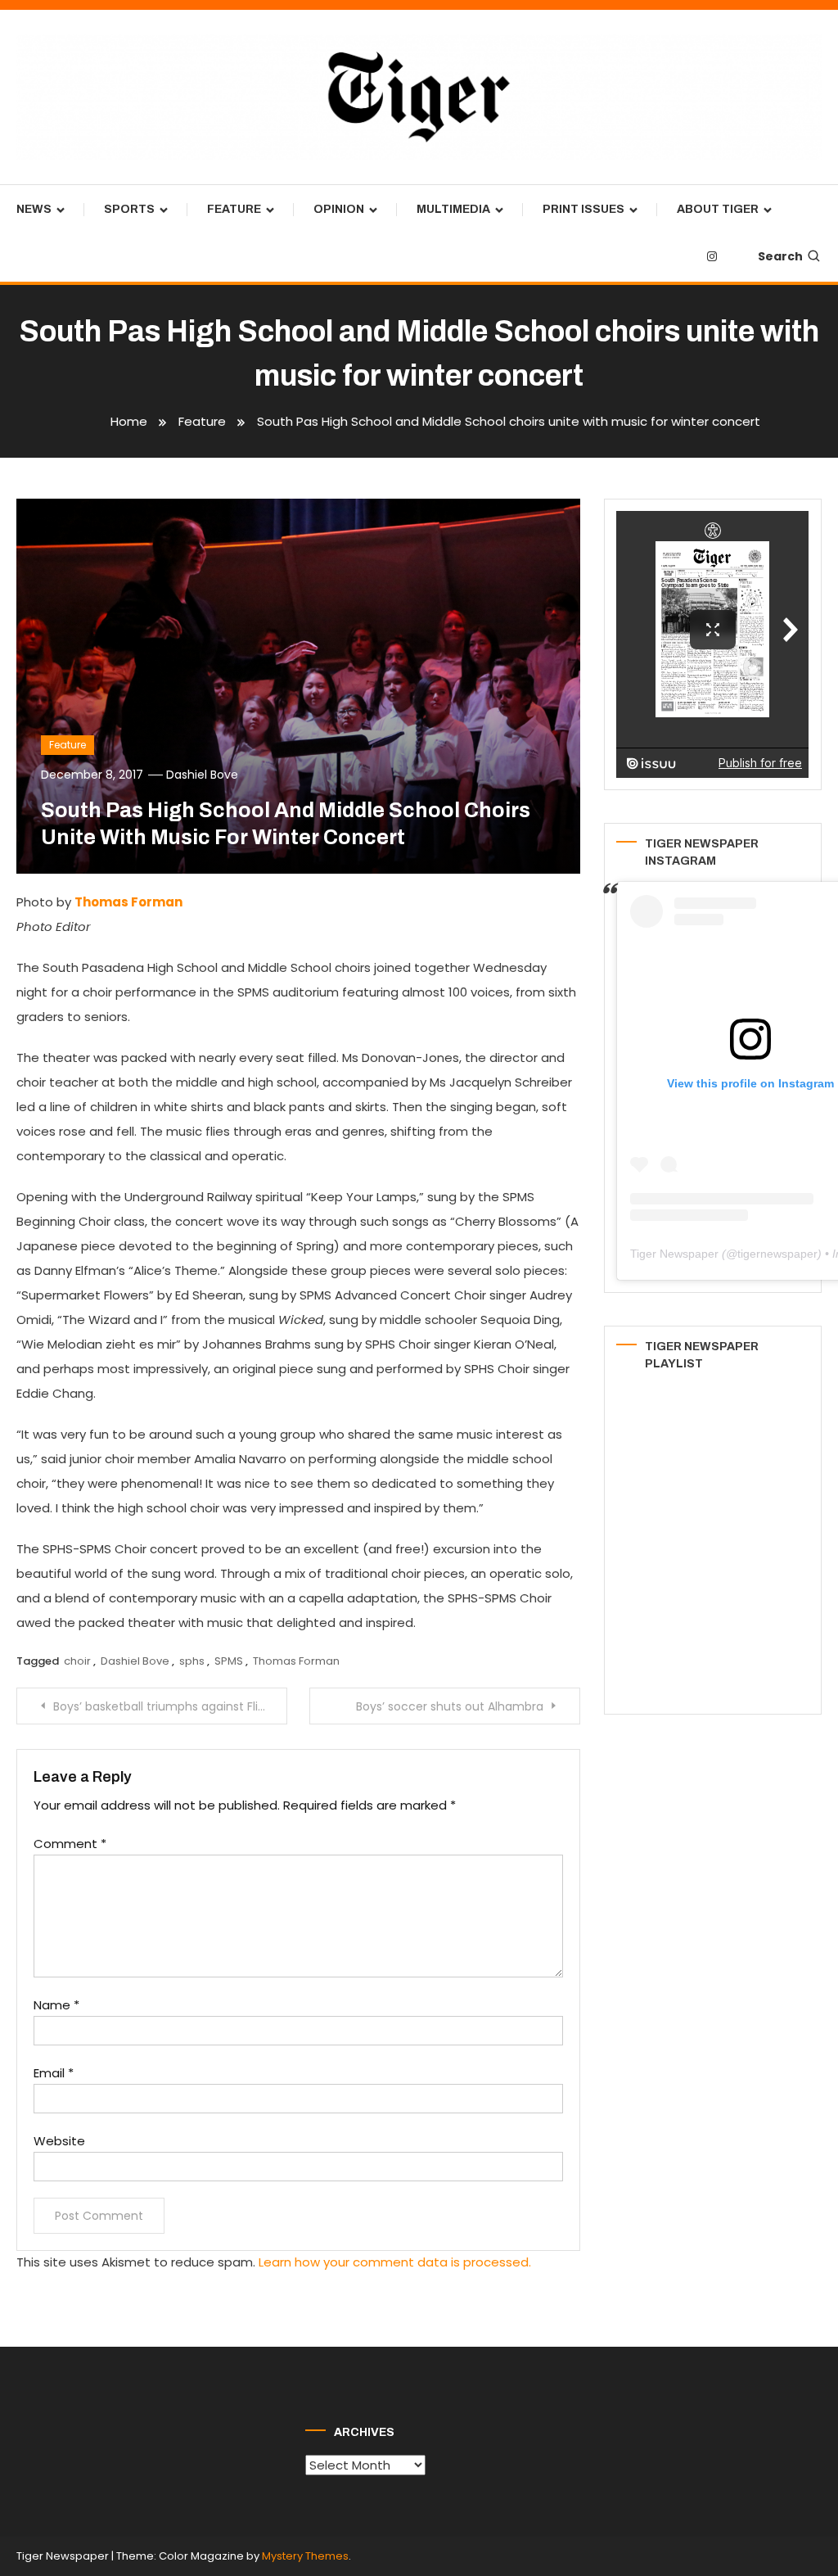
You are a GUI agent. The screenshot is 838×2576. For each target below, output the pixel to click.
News (34, 209)
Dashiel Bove (202, 775)
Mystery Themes (305, 2556)
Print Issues (583, 209)
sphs (192, 1661)
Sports (129, 209)
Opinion (339, 209)
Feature (234, 209)
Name (56, 2005)
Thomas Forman (296, 1661)
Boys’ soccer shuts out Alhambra (450, 1706)
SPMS (229, 1661)
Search (780, 256)
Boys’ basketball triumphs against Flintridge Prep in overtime (170, 1706)
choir (77, 1661)
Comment (70, 1844)
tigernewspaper (777, 1254)
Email (54, 2073)
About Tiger (718, 209)
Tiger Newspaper (674, 1254)
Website (59, 2141)
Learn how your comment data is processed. (395, 2262)
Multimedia (453, 209)
